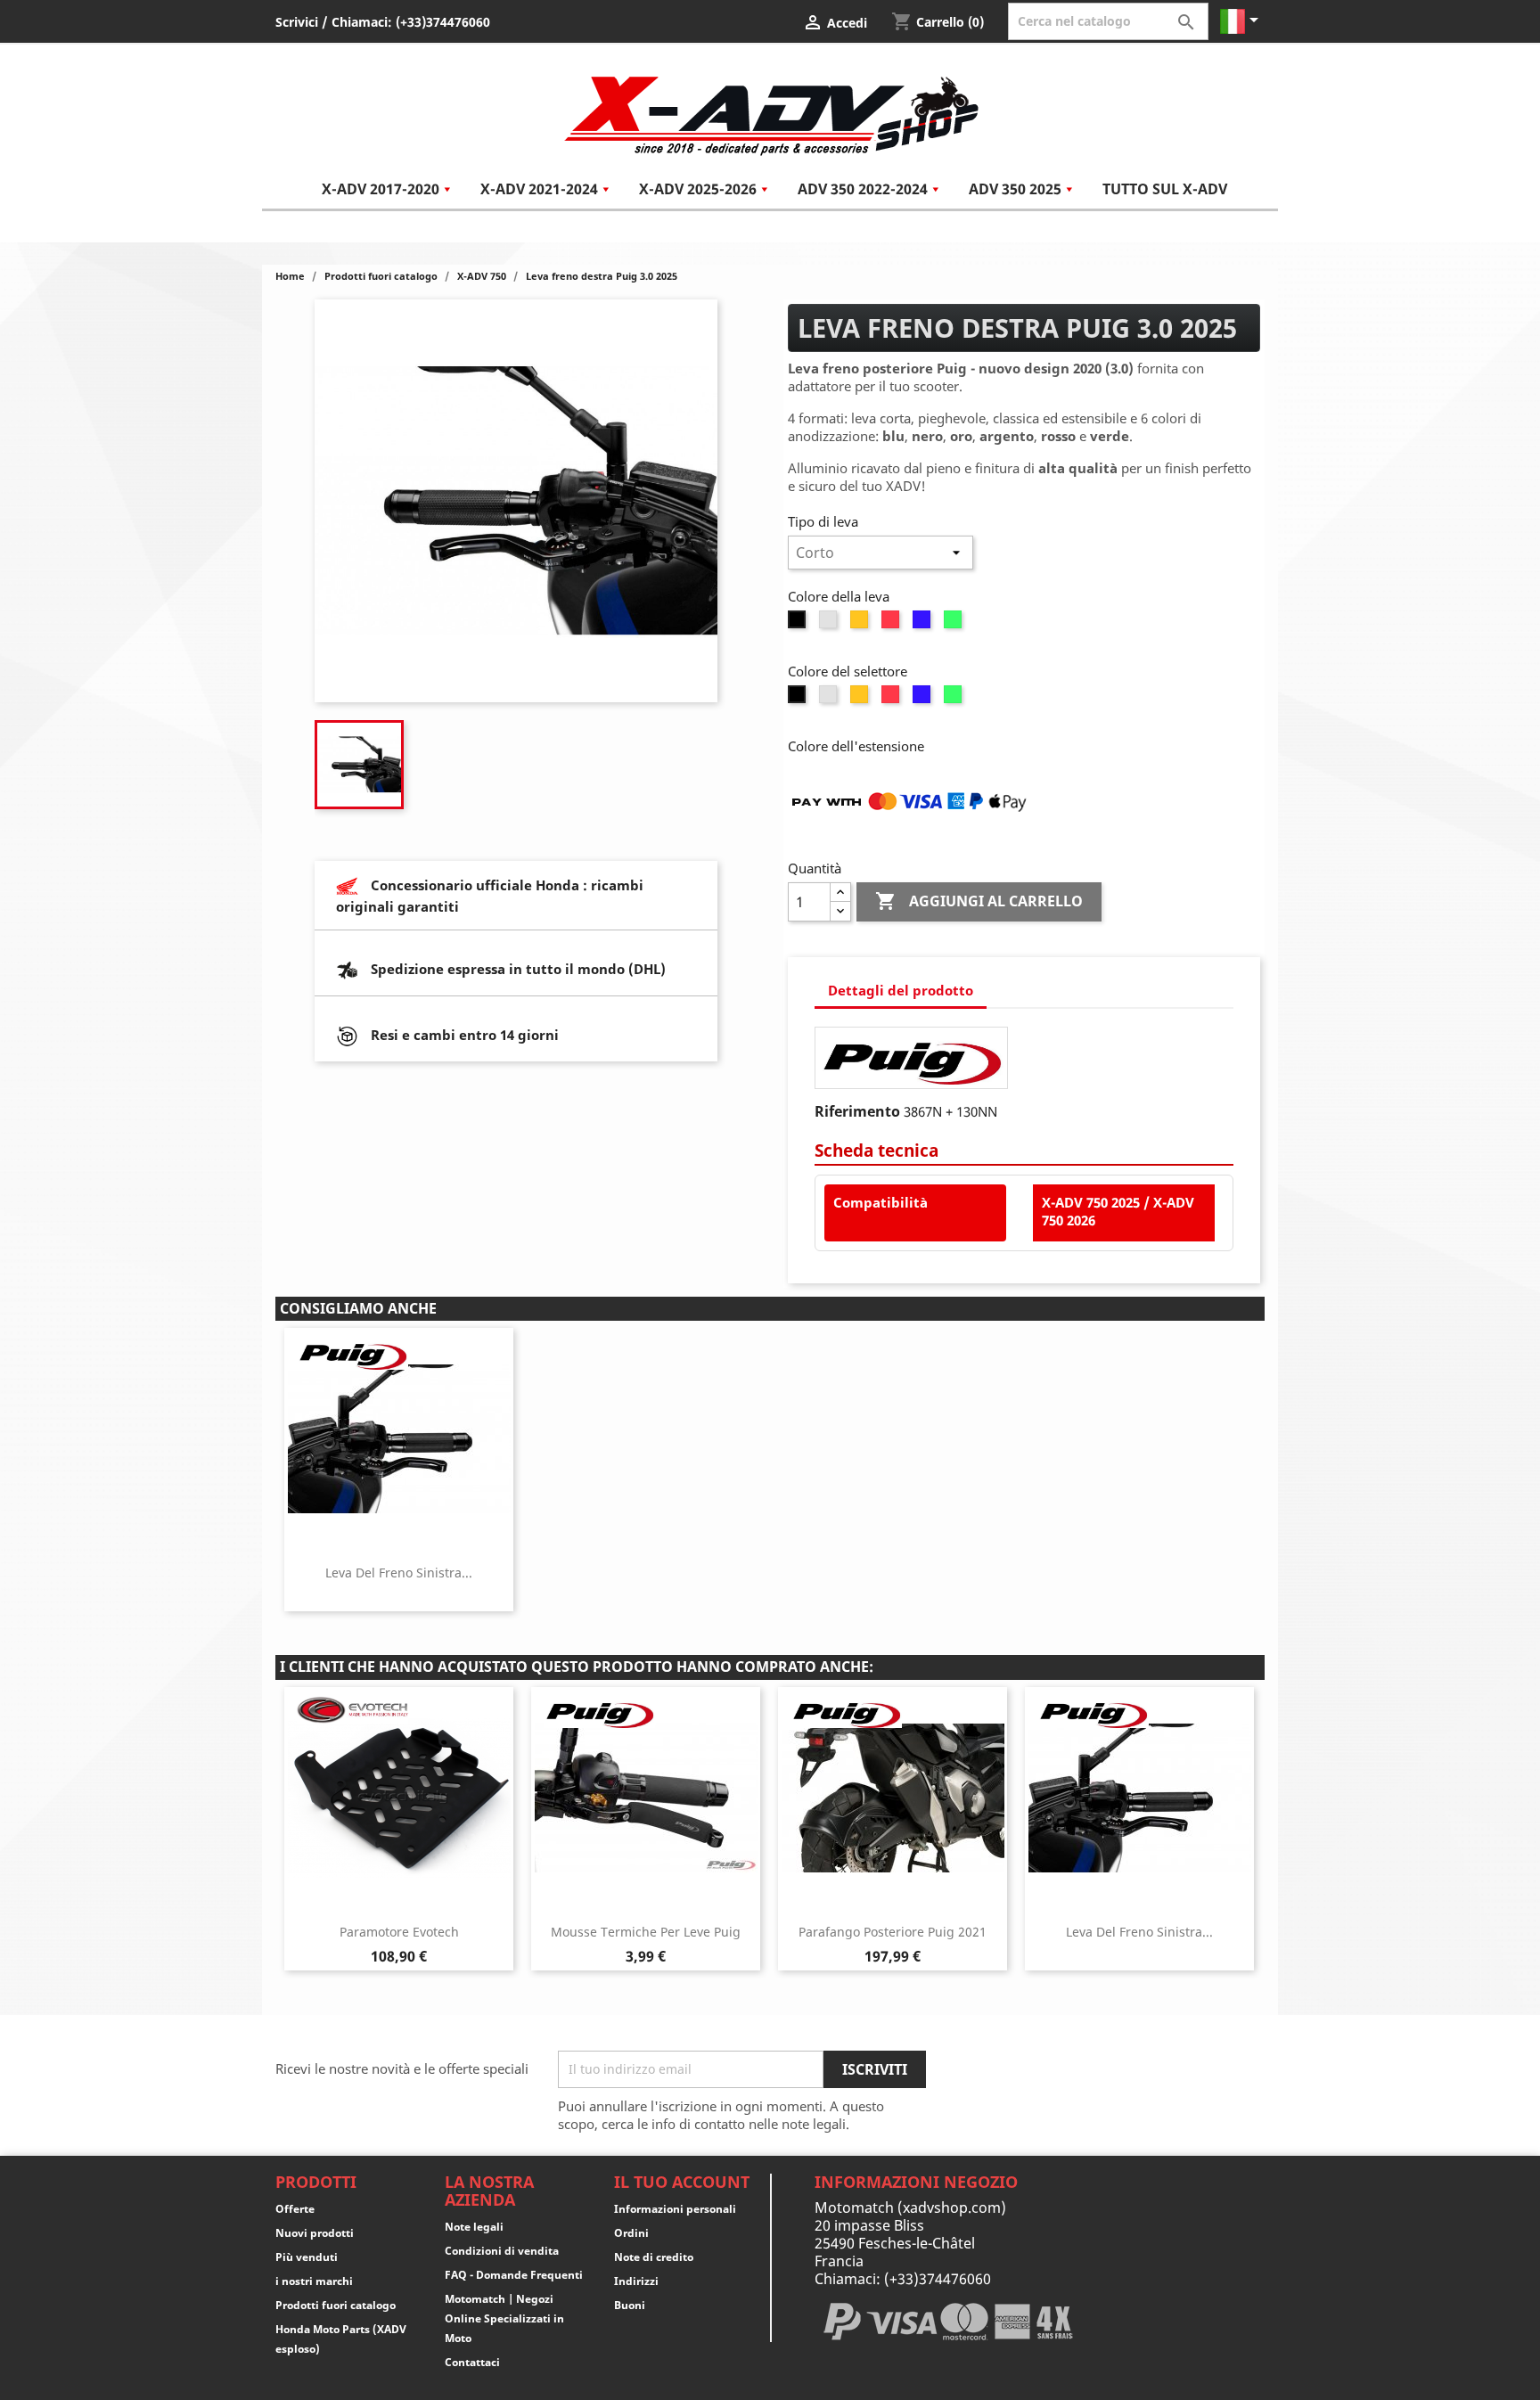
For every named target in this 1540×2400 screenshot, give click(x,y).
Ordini (631, 2233)
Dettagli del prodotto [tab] (901, 990)
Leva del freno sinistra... (399, 1573)
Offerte (295, 2209)
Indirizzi (636, 2281)
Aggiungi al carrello (979, 901)
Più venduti (307, 2257)
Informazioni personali (675, 2209)
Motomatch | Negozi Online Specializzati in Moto (504, 2318)
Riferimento (857, 1111)
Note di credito (654, 2257)
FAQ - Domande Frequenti (514, 2275)
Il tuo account (682, 2182)
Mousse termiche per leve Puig (646, 1932)
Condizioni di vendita (502, 2251)
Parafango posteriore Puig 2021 (893, 1932)
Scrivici (297, 22)
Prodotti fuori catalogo (336, 2305)
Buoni (630, 2305)
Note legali (474, 2227)
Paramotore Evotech (399, 1932)
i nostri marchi (314, 2281)
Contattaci (472, 2362)
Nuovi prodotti (315, 2233)
